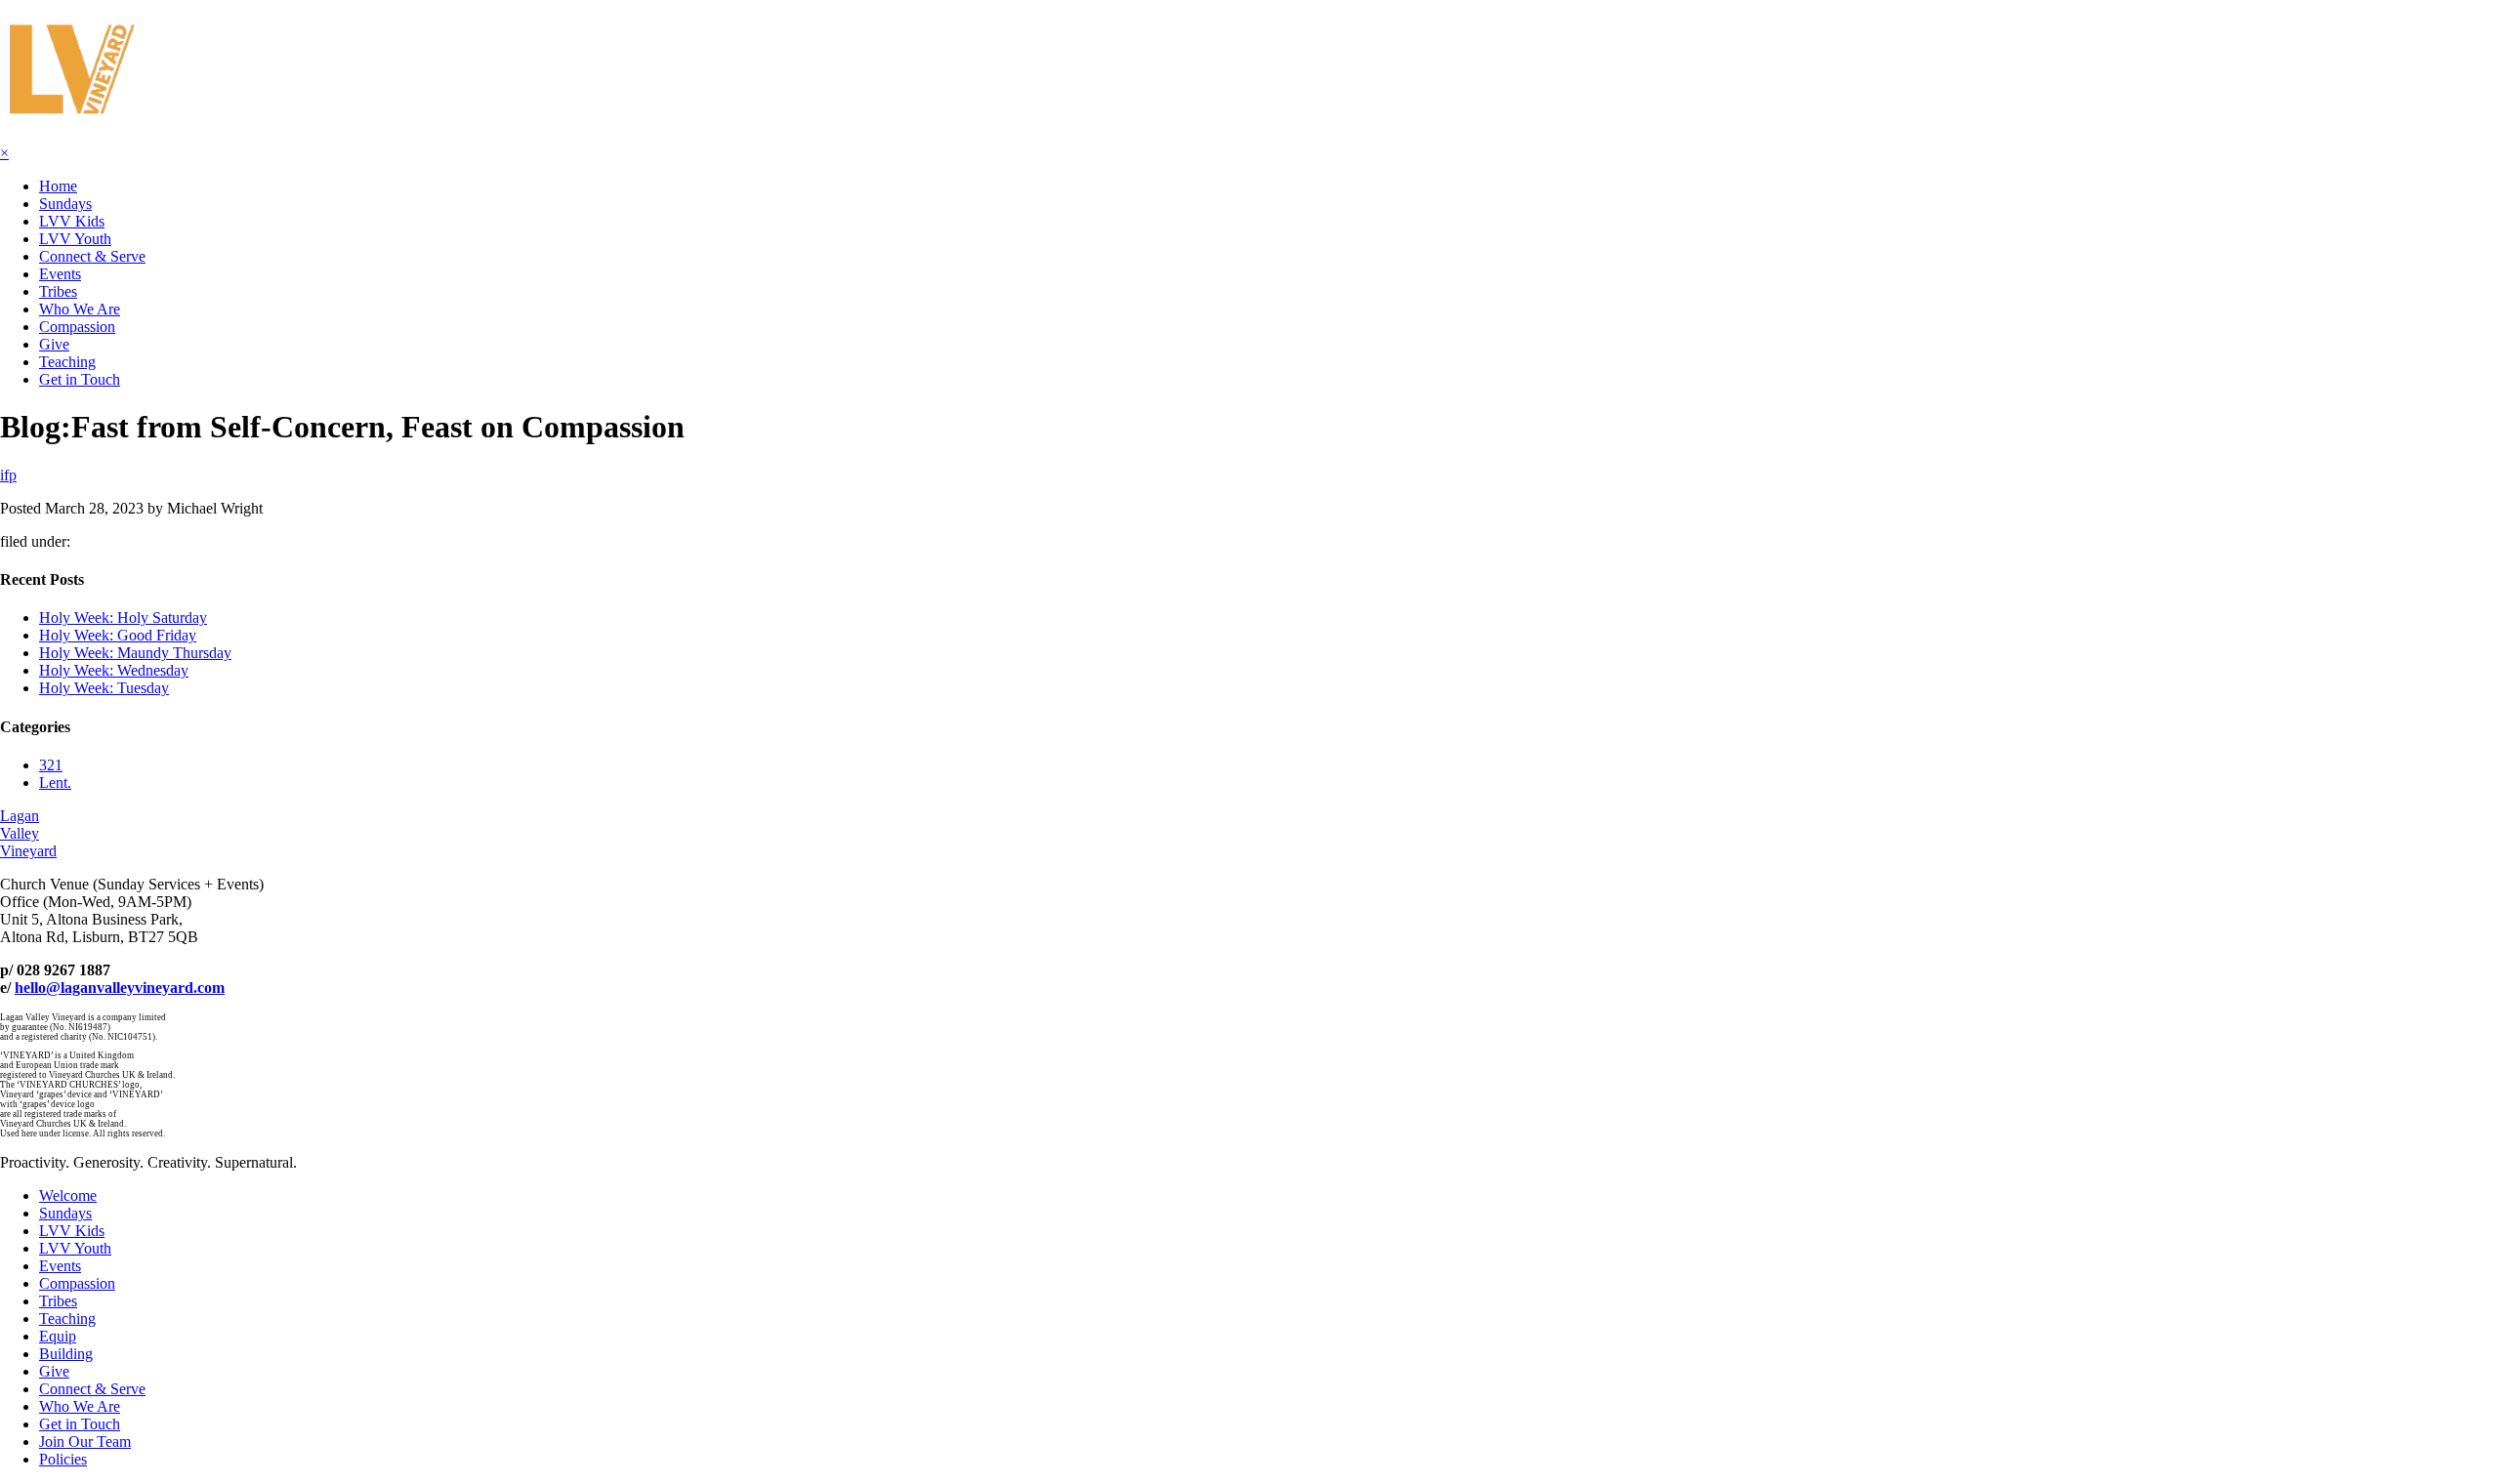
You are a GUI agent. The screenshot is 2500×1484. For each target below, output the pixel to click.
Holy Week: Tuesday (104, 688)
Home (58, 186)
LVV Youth (75, 239)
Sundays (65, 204)
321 (51, 765)
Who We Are (80, 309)
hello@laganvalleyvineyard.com (120, 988)
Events (60, 274)
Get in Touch (80, 379)
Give (54, 344)
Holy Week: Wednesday (114, 670)
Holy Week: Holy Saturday (123, 618)
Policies (63, 1459)
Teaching (67, 362)
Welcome (68, 1195)
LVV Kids (72, 221)
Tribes (58, 291)
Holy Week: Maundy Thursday (135, 653)
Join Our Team (85, 1442)
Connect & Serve (92, 256)
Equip (58, 1336)
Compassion (77, 327)
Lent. (55, 783)
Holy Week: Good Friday (118, 635)
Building (66, 1354)
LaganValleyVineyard (28, 833)
